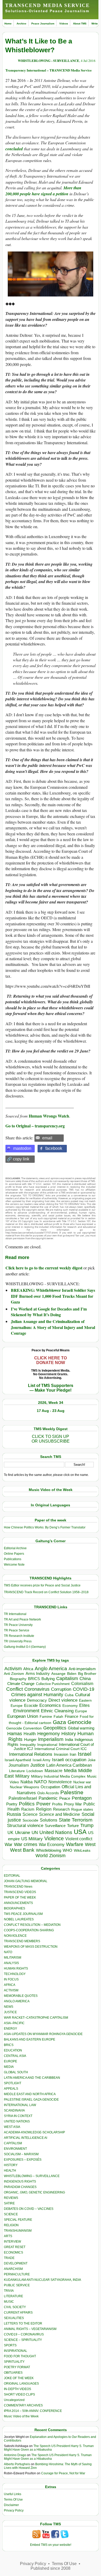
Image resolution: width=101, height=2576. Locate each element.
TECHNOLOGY (15, 1974)
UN (35, 1833)
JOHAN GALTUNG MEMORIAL (26, 1881)
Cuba (69, 1695)
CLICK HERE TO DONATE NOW (51, 1360)
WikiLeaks (82, 1851)
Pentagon (82, 1798)
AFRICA (10, 1985)
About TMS (80, 24)
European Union (23, 1716)
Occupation (50, 1787)
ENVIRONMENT (15, 2149)
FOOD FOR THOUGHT (20, 2356)
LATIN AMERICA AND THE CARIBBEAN (32, 2078)
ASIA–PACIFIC (14, 2023)
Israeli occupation (69, 1760)
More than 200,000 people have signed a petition (43, 191)
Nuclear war (82, 1782)
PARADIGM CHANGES (20, 2187)
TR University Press (18, 1641)
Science (30, 1814)
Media (70, 1771)
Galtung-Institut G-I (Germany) (25, 1647)
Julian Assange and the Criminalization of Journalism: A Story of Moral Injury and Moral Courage (53, 1327)
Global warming (81, 1728)
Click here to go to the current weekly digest (44, 1268)
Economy (70, 1706)
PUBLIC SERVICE (17, 2285)
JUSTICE (10, 2012)
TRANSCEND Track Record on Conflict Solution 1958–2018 (46, 1592)
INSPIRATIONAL (16, 2351)
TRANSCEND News (18, 1887)
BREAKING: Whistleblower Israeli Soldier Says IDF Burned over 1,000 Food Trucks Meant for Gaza (53, 1296)
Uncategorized (14, 2400)
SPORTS (10, 2345)
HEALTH (10, 2171)
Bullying (48, 1679)
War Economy (52, 1845)
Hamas (15, 1734)
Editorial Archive (15, 1548)
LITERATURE (13, 2296)
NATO (41, 1782)
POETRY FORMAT (17, 2367)
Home (8, 24)
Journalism (19, 1765)
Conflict (15, 1689)
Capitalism (67, 1678)
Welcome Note (14, 1565)
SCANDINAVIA (14, 2110)
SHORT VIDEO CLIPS (19, 2394)
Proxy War (73, 1804)
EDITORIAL (12, 1876)
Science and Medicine (60, 1814)
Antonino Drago (15, 2455)
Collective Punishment (53, 1684)
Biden (72, 1674)
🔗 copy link (18, 1159)
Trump (87, 1825)
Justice (38, 1765)
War (9, 1845)
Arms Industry (38, 1674)
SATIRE (9, 2203)
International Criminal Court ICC (61, 1749)
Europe (81, 1711)
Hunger (30, 1740)
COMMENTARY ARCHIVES (23, 2405)
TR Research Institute (19, 1636)
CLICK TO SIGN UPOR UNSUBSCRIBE (51, 1439)
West (90, 1844)
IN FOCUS (11, 1979)
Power (43, 1804)
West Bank (22, 1850)
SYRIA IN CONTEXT (18, 2116)
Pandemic (48, 1798)
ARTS (8, 2236)
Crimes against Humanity (37, 1695)
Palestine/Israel (23, 1798)
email (47, 1138)
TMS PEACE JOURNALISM (23, 1914)
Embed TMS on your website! (51, 2545)
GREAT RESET (15, 2247)
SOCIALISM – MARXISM (21, 2154)
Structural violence (25, 1825)
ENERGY (10, 2029)
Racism (28, 1809)
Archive (21, 24)
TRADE (9, 2258)
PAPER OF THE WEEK (20, 1897)
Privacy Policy (14, 2510)
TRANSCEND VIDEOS (20, 1892)
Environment (26, 1711)
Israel (85, 1754)
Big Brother (87, 1674)
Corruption (61, 1689)
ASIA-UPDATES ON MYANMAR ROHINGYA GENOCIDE (43, 2034)
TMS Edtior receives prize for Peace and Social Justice (42, 1585)
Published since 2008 (51, 2568)
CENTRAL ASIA (15, 2056)
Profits (57, 1804)
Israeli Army (42, 1760)
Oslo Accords (48, 1793)
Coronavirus (37, 1689)
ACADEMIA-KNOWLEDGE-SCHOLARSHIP (34, 2132)
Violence (54, 1838)
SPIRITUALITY (14, 2362)
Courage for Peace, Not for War (63, 2473)
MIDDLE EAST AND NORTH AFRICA (30, 2094)
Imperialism (51, 1739)
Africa (28, 1669)
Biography (18, 1679)
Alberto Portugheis (17, 2464)
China (85, 1679)
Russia (14, 1814)
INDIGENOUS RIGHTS (20, 2181)
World (42, 1856)
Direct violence (63, 1700)
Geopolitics (55, 1728)
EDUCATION (13, 2050)
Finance (71, 1716)
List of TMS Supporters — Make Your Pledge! (51, 1388)
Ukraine (23, 1832)
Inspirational (47, 1745)
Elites (84, 1705)
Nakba (27, 1782)
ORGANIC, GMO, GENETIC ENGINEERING (34, 2192)
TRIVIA (9, 2291)
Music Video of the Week (21, 2416)
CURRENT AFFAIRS (18, 2313)
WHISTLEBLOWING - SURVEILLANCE (49, 60)
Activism (13, 1669)
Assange (58, 1674)
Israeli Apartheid (18, 1760)
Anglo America (51, 1668)
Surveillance (55, 1826)
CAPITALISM (13, 2143)
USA (80, 1832)
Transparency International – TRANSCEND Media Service (49, 70)
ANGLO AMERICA (17, 2001)
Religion (44, 1809)
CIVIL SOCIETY (15, 2307)
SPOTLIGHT (13, 2083)
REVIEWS (11, 2198)
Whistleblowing (49, 1850)
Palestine (72, 1792)
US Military (32, 1839)
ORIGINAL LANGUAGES (21, 2384)
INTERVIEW (12, 2242)
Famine (46, 1717)
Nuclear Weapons (24, 1787)
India (69, 1740)
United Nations (56, 1832)
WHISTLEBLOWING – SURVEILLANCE (32, 2176)
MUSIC (9, 2302)
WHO (67, 1850)
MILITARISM (13, 1958)
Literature (17, 1771)
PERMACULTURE (17, 2274)
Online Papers (14, 1554)
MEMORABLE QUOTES (21, 1996)
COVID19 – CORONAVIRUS (24, 2334)
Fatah (58, 1717)
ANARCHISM (13, 2269)
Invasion (61, 1754)
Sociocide (30, 1820)
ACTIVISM (11, 1990)
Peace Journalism (43, 24)
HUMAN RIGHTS (16, 1968)
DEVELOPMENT (16, 2263)
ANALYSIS (11, 1963)
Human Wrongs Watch (49, 1116)
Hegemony (49, 1734)
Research (61, 1809)
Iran (73, 1754)
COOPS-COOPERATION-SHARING (29, 1930)
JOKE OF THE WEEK (19, 2378)
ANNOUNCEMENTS (18, 1903)
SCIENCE (11, 2214)
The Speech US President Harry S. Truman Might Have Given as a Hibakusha (49, 2448)
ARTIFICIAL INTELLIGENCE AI (26, 2138)
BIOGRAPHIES (15, 1908)
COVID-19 (84, 1689)
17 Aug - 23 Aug (51, 1411)
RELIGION (11, 2225)
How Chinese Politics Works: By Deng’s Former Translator (45, 1527)
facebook (54, 1148)
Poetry (12, 1804)
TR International (15, 1614)
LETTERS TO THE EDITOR (23, 2323)
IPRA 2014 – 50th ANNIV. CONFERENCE (33, 2411)
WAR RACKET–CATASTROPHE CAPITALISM (36, 2018)
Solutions (49, 1820)
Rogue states (82, 1809)
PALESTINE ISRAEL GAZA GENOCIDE (31, 2100)
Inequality (28, 1745)
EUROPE (10, 2061)
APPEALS (11, 2089)
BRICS (34, 1679)
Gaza (59, 1722)
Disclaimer (11, 2505)
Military (22, 1776)
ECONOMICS (13, 2252)
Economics (50, 1705)
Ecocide (31, 1706)
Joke (92, 1760)
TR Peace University (18, 1625)
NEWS (9, 2007)
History (69, 1734)
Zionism (57, 1856)
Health (30, 1734)
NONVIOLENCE (15, 1936)
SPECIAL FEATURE (18, 2220)
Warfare (75, 1844)
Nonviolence (60, 1782)
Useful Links (13, 2494)
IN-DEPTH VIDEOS (17, 2389)
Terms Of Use (13, 2500)
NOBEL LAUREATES (19, 1919)
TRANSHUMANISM (18, 2231)
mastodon (22, 1148)
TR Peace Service (17, 1630)
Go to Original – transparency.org (35, 1126)
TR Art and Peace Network (22, 1619)
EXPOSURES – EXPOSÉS (23, 2160)
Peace (65, 1798)
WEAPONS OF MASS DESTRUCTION (31, 1947)
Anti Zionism (14, 1674)
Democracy (37, 1700)
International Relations (31, 1754)
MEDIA (9, 2067)
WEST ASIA (12, 2127)
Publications (13, 1559)
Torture (73, 1826)
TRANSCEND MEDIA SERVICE (48, 5)
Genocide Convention (24, 1728)
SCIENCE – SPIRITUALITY (23, 2340)
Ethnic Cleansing (57, 1711)
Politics (27, 1804)
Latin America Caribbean (69, 1765)
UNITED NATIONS (17, 2121)
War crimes (26, 1844)
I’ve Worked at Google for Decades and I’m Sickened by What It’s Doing (49, 1312)
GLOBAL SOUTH (16, 2072)
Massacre (53, 1771)
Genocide (80, 1722)
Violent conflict (79, 1839)
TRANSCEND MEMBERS (22, 1941)
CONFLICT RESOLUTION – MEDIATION (32, 1925)
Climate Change (21, 1684)
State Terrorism (76, 1820)
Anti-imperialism (82, 1669)
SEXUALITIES (14, 2318)
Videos (64, 24)
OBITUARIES (13, 2373)
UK (10, 1832)
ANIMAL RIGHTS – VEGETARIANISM (30, 2329)
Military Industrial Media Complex (58, 1776)
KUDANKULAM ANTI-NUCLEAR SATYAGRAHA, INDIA (42, 2280)
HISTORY (11, 2165)
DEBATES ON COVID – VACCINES (29, 2209)
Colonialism (82, 1684)
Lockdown (35, 1771)
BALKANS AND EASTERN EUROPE (30, 2039)
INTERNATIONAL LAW (20, 2105)
